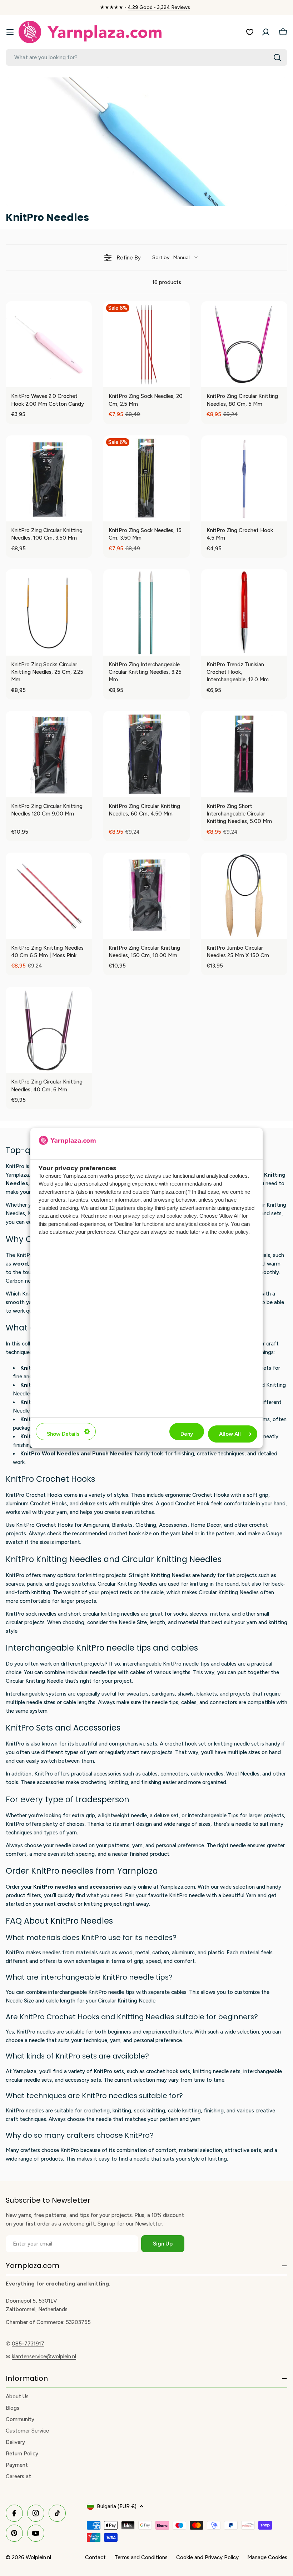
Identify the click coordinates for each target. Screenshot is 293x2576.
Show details (63, 1434)
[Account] (266, 32)
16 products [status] (167, 282)
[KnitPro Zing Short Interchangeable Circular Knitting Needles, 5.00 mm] (244, 754)
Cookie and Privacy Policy (207, 2557)
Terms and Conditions (141, 2557)
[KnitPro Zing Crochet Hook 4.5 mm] (244, 478)
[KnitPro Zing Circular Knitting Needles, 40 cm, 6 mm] (49, 1030)
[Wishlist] (250, 32)
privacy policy (139, 1216)
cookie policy (182, 1216)
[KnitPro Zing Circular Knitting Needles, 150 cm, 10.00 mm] (146, 896)
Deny (187, 1434)
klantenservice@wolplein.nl (44, 2357)
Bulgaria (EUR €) (117, 2506)
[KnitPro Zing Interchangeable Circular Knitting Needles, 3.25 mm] (146, 612)
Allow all (230, 1434)
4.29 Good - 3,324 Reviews (159, 7)
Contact (95, 2557)
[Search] (277, 57)
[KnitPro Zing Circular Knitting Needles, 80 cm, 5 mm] (244, 344)
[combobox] (146, 57)
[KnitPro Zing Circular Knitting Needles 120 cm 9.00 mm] (49, 754)
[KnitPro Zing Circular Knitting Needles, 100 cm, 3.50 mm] (49, 478)
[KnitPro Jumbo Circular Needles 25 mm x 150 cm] (244, 896)
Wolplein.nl (38, 2557)
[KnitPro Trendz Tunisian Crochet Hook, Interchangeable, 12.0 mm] (244, 612)
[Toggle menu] (10, 32)
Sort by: (171, 257)
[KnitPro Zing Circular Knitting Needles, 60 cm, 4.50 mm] (146, 754)
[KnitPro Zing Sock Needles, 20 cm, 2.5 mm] (146, 344)
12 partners (122, 1208)
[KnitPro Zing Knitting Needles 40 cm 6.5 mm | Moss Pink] (49, 896)
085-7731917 (28, 2344)
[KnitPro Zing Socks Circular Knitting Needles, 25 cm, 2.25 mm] (49, 612)
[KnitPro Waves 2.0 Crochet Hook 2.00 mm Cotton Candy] (49, 344)
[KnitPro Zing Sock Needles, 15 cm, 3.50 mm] (146, 478)
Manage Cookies (267, 2557)
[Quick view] (85, 380)
